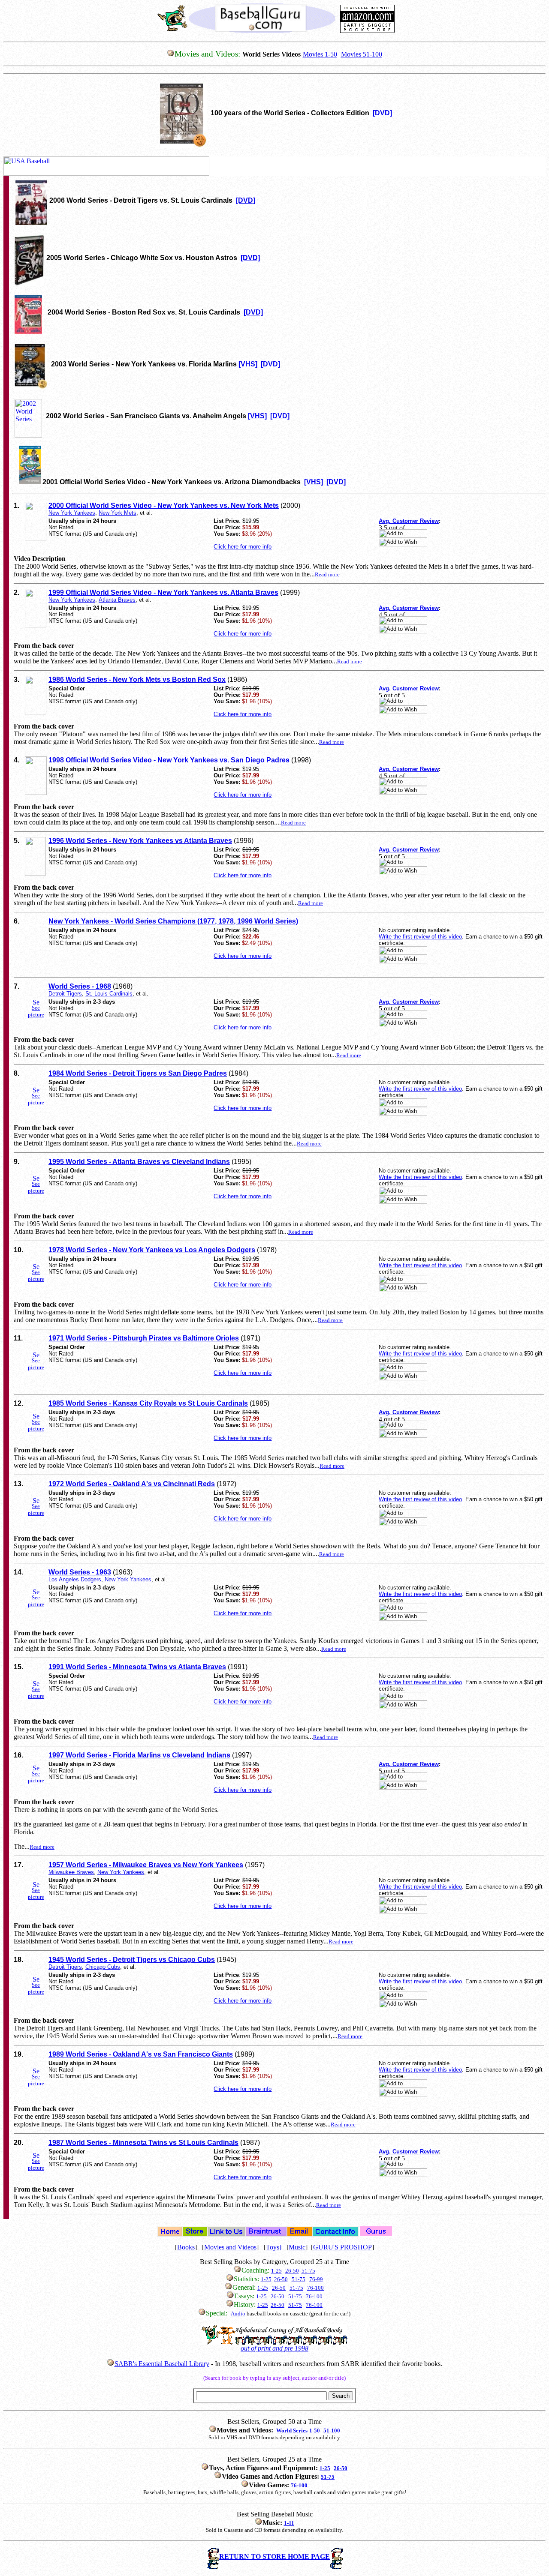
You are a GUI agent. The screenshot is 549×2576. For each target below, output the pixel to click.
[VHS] (248, 364)
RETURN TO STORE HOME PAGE (274, 2557)
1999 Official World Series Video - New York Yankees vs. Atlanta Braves (163, 592)
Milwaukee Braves (71, 1872)
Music (297, 2247)
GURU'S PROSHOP (342, 2247)
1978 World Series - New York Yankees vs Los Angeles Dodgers (152, 1250)
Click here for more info (243, 547)
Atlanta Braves (117, 600)
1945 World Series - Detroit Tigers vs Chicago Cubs (132, 1960)
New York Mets (118, 513)
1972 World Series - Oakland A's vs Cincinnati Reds (132, 1484)
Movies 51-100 (362, 54)
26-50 (281, 2279)
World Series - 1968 (80, 986)
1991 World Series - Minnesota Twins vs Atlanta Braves (137, 1667)
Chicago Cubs (103, 1967)
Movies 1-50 (320, 54)
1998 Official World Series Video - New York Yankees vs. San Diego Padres (169, 760)
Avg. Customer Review (409, 521)
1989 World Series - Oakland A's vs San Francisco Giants (141, 2054)
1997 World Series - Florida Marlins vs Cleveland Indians (139, 1755)
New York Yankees (72, 513)
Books (186, 2247)
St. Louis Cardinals (109, 994)
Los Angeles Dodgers (75, 1579)
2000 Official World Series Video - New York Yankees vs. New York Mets (164, 505)
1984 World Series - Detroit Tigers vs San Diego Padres (138, 1073)
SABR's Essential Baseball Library (162, 2364)
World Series (292, 2431)
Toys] (274, 2247)
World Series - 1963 (80, 1572)
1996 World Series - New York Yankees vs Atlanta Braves (140, 841)
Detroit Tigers (65, 994)
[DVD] (382, 113)
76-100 (315, 2288)
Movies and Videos (230, 2247)
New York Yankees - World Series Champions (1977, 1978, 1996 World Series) (173, 921)
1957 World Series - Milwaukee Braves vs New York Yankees (146, 1865)
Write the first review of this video (420, 937)
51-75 (308, 2271)
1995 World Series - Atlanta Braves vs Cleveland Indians (139, 1162)
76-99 (316, 2279)
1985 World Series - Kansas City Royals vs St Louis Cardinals (148, 1403)
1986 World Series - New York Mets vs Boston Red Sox (137, 679)
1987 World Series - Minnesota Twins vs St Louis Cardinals (143, 2143)
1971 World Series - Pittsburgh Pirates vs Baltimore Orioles (144, 1338)
